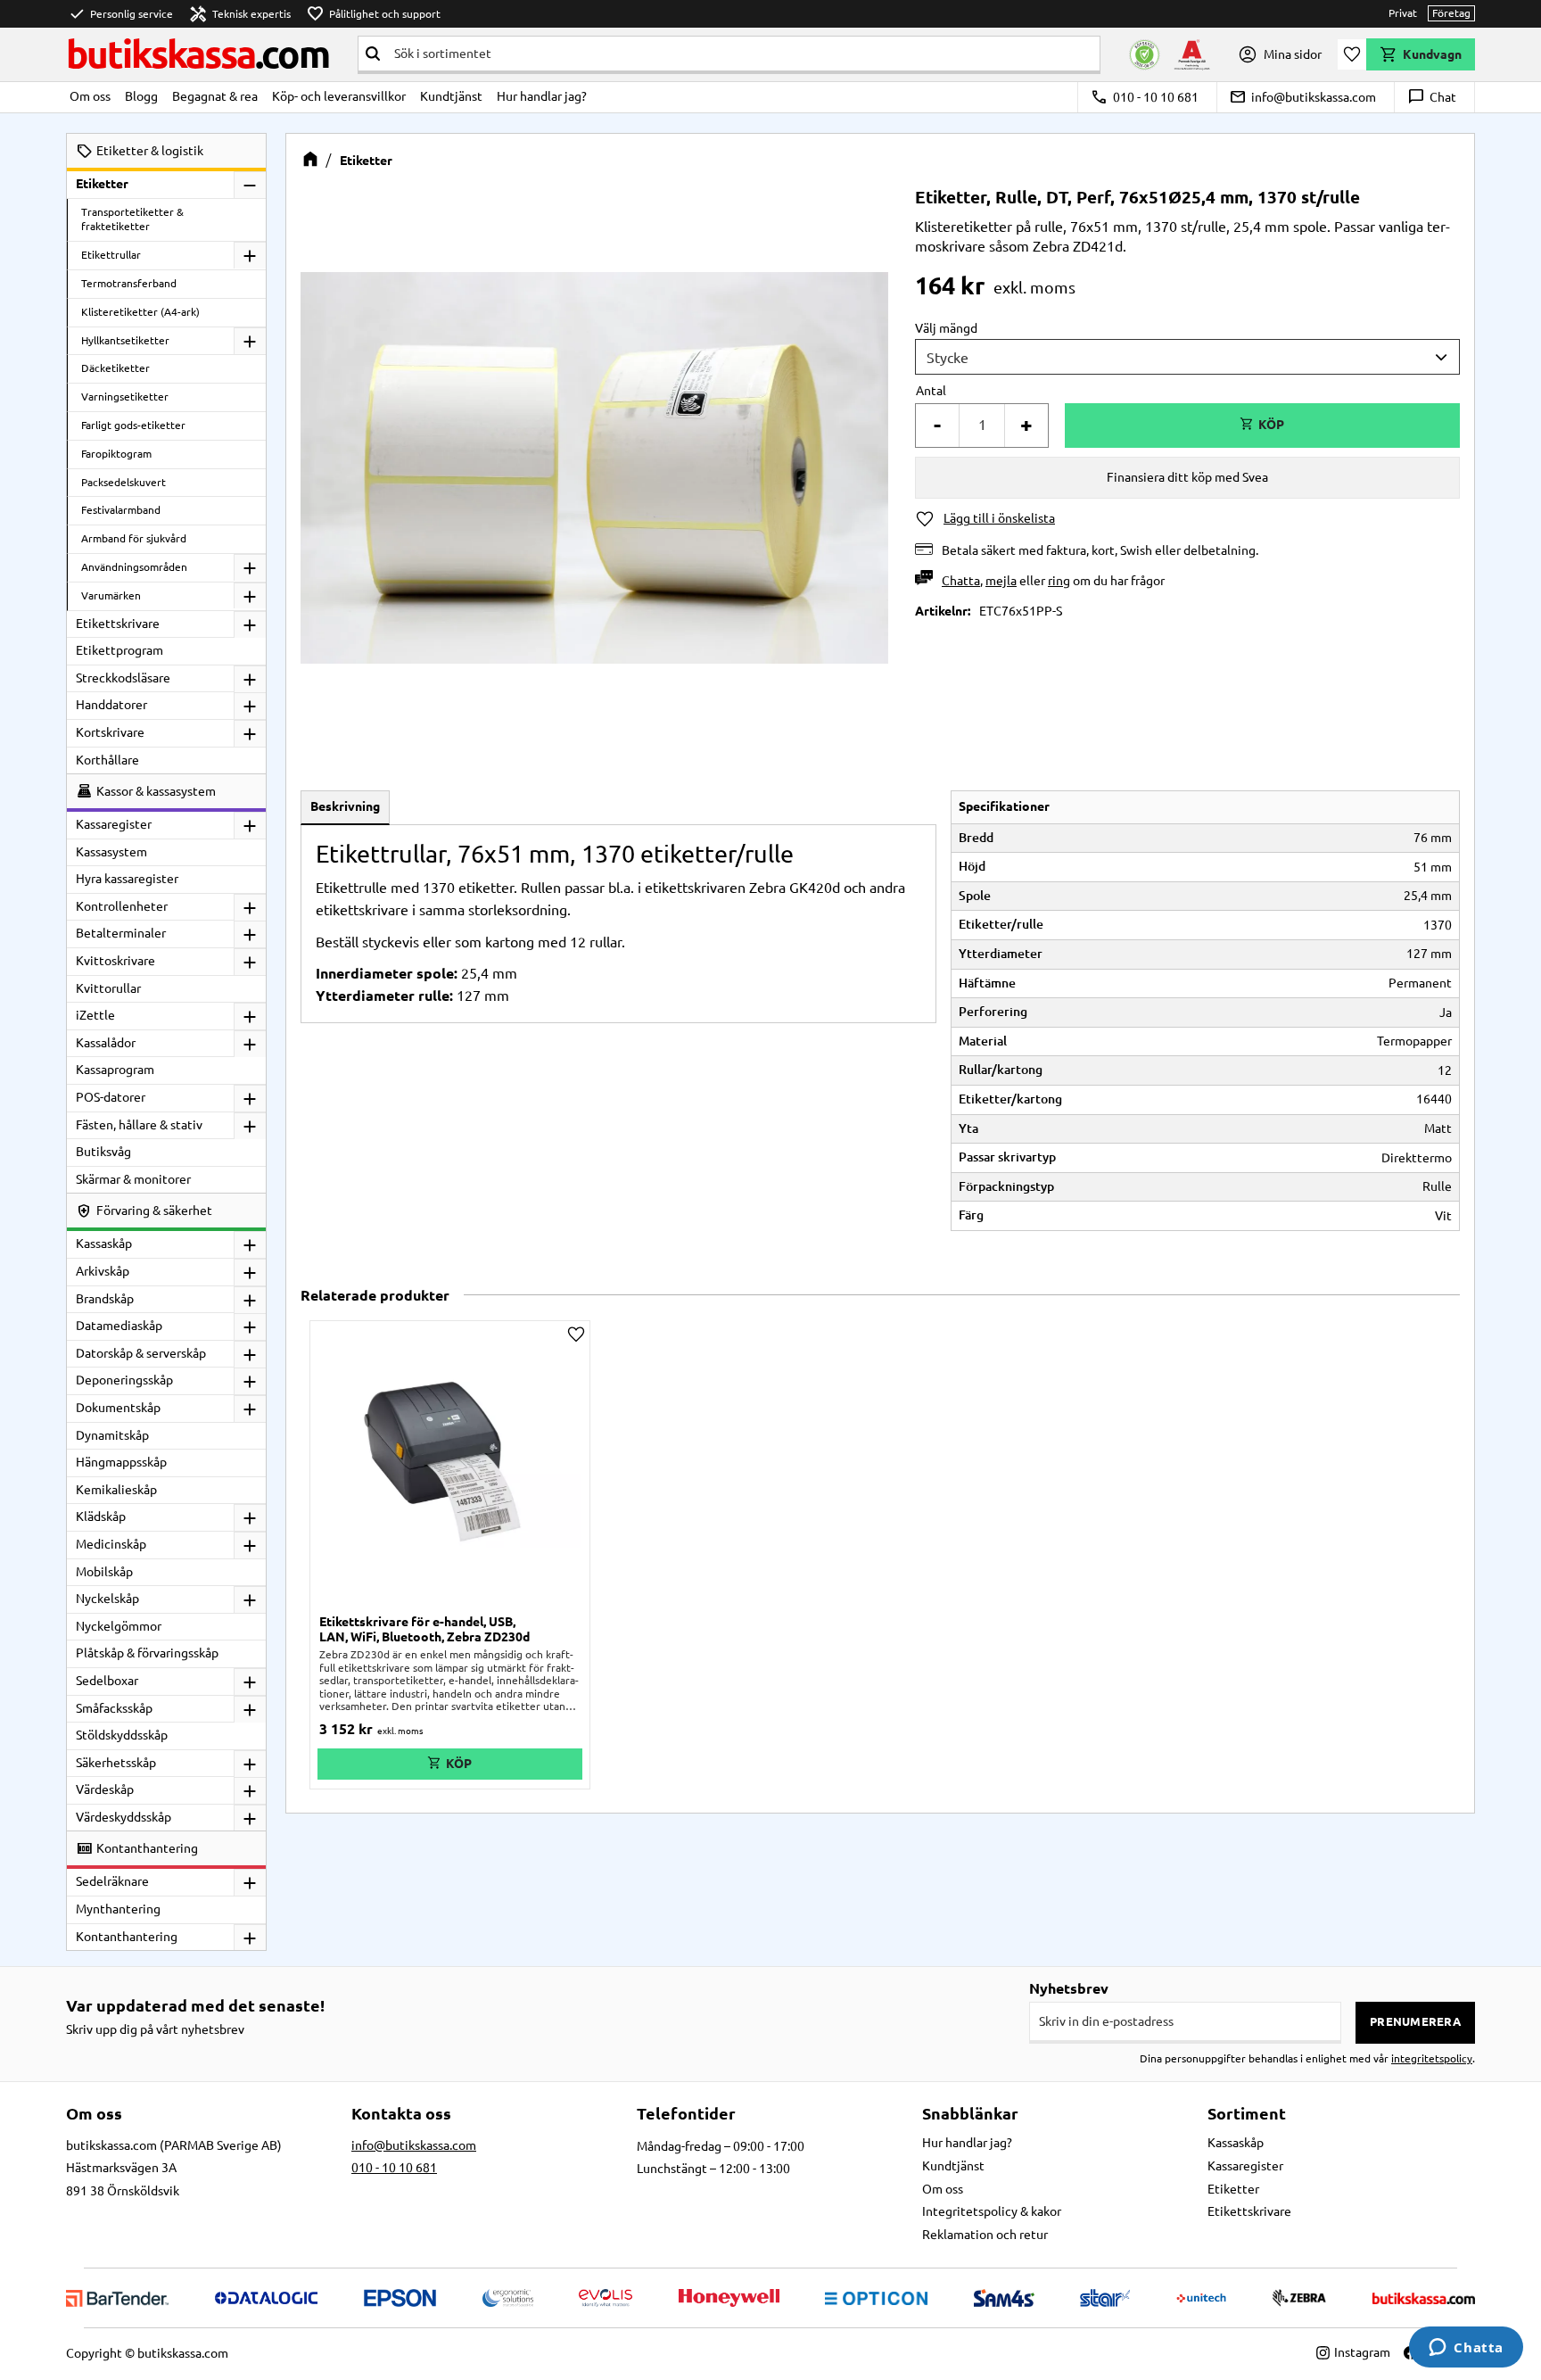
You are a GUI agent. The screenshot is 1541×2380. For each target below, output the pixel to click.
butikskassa (198, 54)
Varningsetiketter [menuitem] (125, 397)
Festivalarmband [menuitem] (121, 510)
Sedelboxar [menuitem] (107, 1681)
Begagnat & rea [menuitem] (215, 96)
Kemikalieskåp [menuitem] (116, 1490)
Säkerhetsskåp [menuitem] (116, 1763)
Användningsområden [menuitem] (134, 567)
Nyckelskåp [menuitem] (107, 1599)
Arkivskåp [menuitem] (103, 1271)
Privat (1403, 13)
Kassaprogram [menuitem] (115, 1070)
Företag (1451, 13)
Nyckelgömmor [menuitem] (119, 1626)
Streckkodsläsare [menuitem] (123, 678)
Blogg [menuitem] (141, 96)
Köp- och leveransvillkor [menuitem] (339, 96)
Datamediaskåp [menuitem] (119, 1326)
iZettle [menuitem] (95, 1015)
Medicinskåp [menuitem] (111, 1544)
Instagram (1362, 2352)
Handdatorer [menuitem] (111, 705)
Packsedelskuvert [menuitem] (124, 482)
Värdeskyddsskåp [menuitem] (124, 1817)
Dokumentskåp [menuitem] (118, 1408)
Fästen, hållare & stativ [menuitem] (139, 1125)
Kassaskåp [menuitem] (104, 1244)
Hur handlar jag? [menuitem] (542, 96)
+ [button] (1026, 425)
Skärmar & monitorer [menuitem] (133, 1179)
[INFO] (450, 1764)
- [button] (937, 425)
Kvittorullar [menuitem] (108, 988)
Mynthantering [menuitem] (118, 1909)
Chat (1432, 97)
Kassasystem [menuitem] (111, 852)
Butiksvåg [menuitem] (103, 1152)
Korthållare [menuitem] (107, 760)
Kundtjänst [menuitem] (451, 96)
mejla (1001, 581)
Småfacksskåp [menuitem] (114, 1708)
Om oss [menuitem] (90, 96)
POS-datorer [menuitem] (111, 1097)
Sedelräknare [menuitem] (112, 1881)
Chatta (961, 581)
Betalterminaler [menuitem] (121, 933)
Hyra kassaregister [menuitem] (127, 879)
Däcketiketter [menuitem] (115, 368)
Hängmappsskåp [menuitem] (121, 1462)
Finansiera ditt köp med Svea (1187, 477)
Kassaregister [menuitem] (114, 824)
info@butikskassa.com (1302, 97)
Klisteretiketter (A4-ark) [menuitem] (140, 312)
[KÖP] (1262, 426)
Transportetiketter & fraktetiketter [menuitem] (132, 219)
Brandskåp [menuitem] (105, 1299)
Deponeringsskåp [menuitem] (124, 1380)
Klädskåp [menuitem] (101, 1516)
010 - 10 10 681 (1145, 97)
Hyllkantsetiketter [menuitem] (125, 340)
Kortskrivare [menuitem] (110, 732)
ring (1059, 581)
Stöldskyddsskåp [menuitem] (122, 1735)
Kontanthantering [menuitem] (127, 1937)
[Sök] (373, 54)
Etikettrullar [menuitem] (111, 255)
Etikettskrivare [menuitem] (118, 624)
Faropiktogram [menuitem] (116, 454)
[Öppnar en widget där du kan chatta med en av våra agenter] (1466, 2349)
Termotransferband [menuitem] (129, 283)
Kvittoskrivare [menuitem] (115, 961)
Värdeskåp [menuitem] (105, 1789)
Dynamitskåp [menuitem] (112, 1435)
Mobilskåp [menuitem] (104, 1572)
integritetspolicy (1432, 2058)
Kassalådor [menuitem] (106, 1043)
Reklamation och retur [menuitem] (985, 2235)
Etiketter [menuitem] (102, 184)
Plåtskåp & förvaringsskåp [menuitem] (147, 1653)
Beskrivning (345, 806)
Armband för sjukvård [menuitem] (134, 538)
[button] (1352, 54)
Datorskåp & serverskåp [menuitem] (141, 1353)
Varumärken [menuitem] (111, 595)
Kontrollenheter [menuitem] (122, 906)
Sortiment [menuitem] (1247, 2113)
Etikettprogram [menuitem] (119, 650)
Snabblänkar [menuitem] (970, 2113)
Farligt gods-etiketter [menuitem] (133, 425)
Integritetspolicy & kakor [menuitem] (992, 2211)
